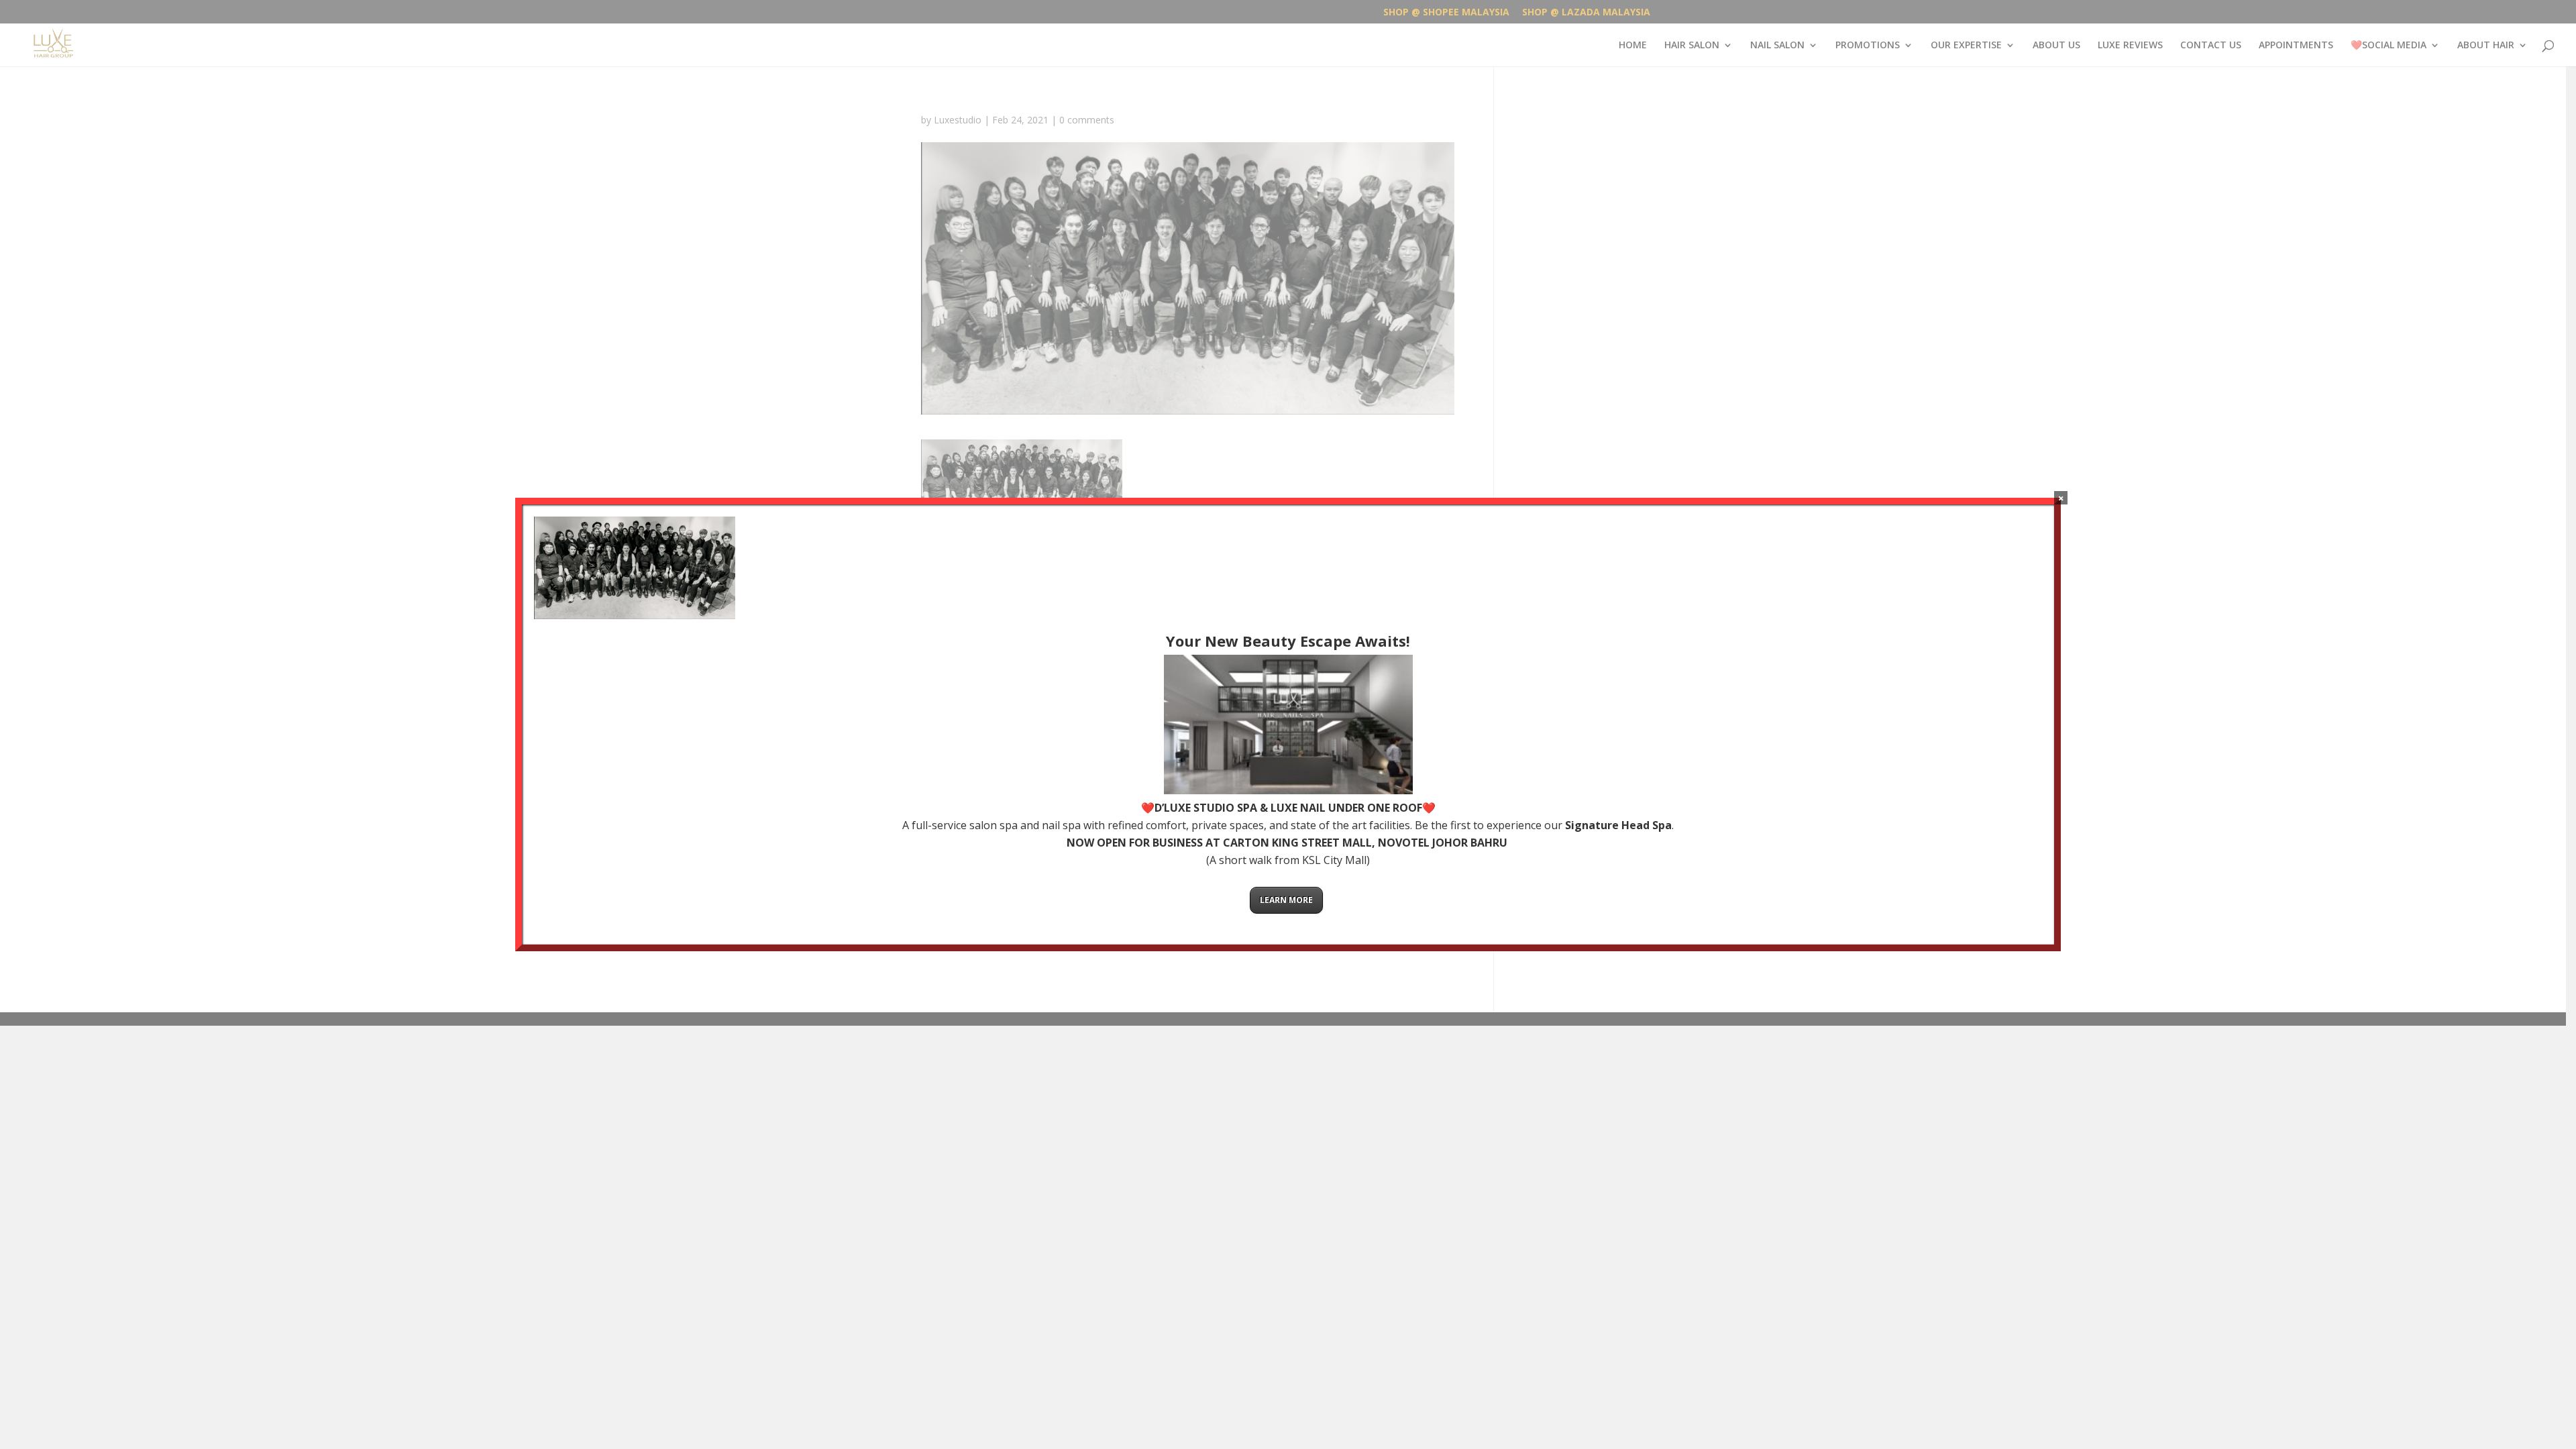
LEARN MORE (1286, 900)
